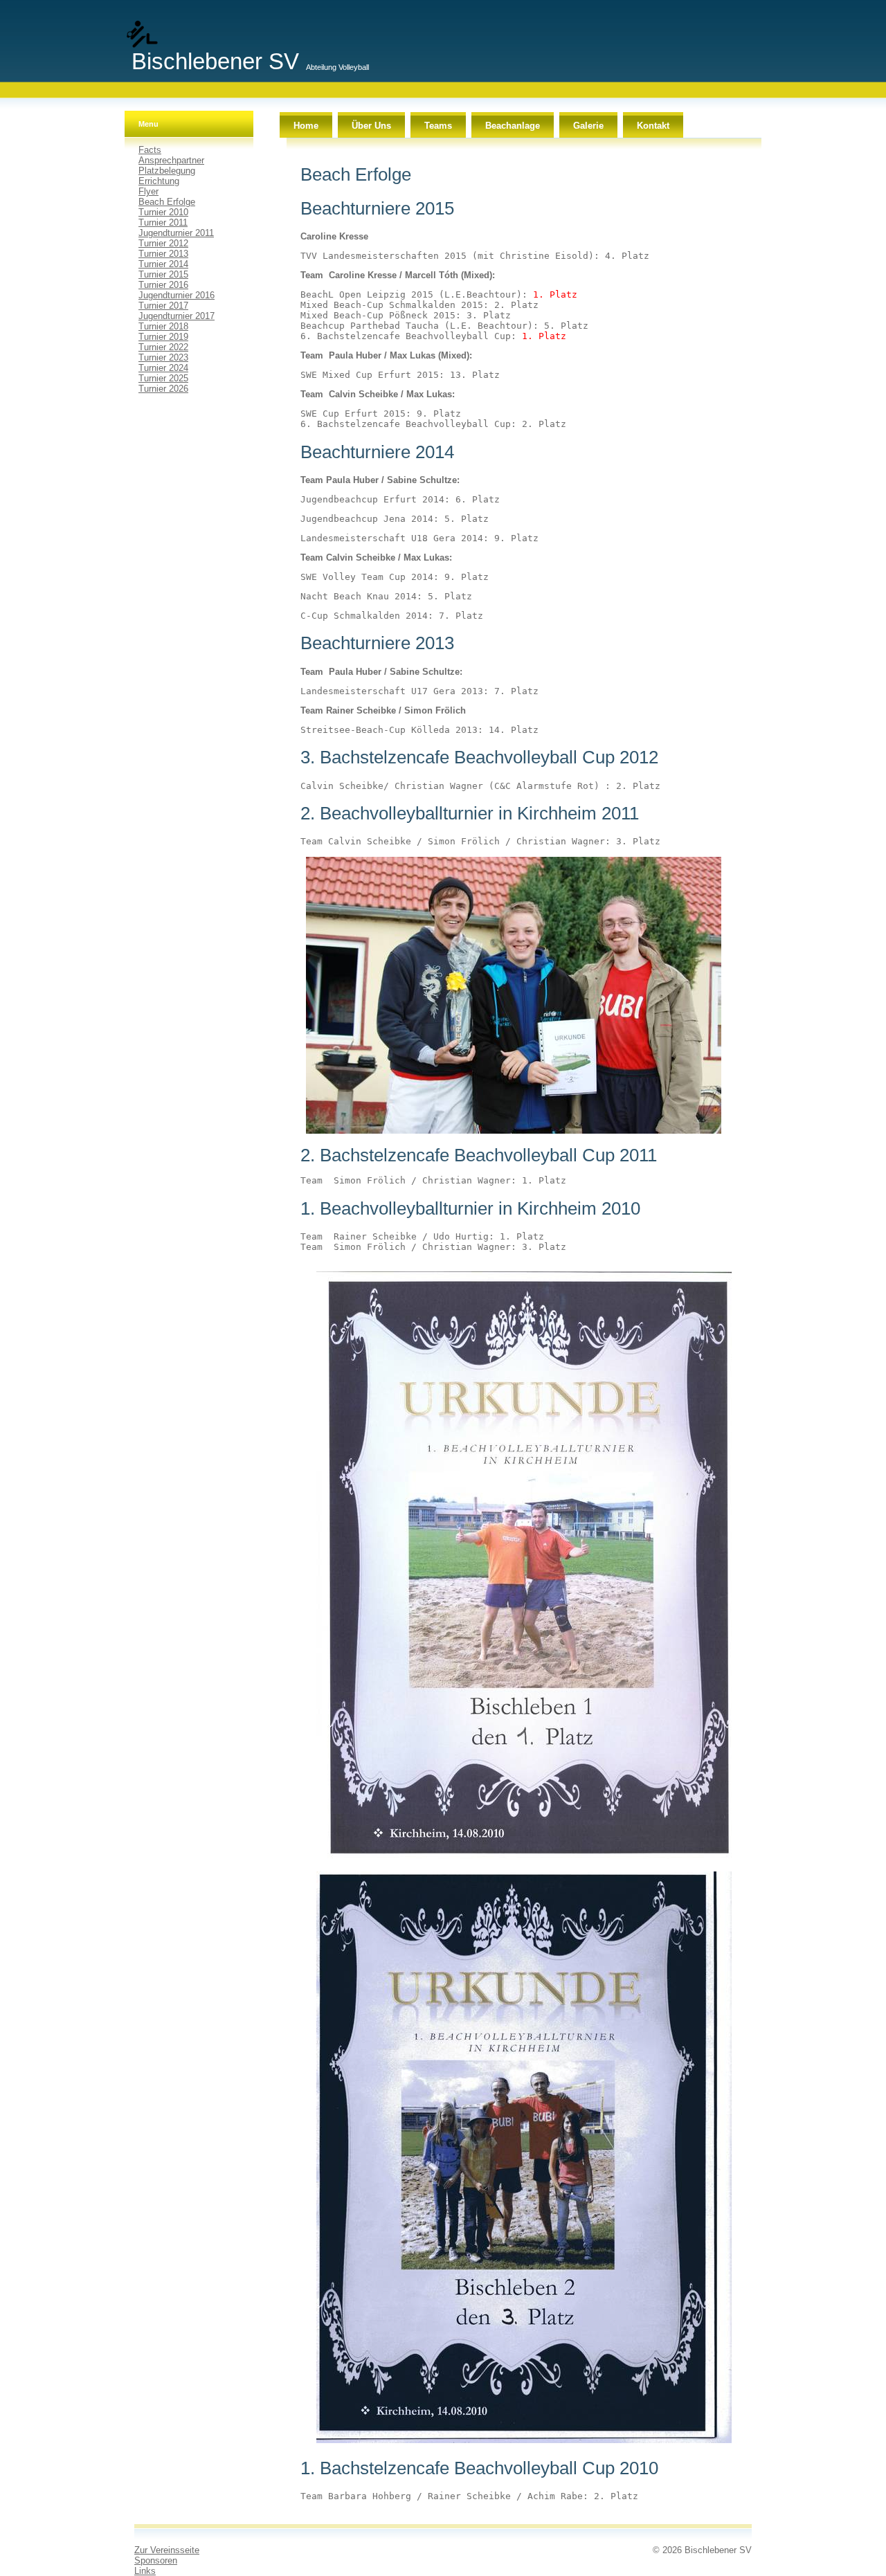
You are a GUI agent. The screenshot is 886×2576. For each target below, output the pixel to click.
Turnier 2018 (163, 326)
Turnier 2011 (163, 223)
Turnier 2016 (163, 285)
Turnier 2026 (163, 389)
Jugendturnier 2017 (177, 316)
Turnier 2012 (163, 243)
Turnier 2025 (163, 378)
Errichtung (159, 181)
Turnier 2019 (163, 337)
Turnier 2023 (163, 357)
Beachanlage (513, 126)
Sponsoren (156, 2560)
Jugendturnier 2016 (177, 295)
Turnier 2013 (163, 254)
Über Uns (371, 126)
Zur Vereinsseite (167, 2550)
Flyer (148, 191)
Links (145, 2571)
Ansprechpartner (171, 160)
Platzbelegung (167, 171)
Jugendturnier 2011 (176, 233)
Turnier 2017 (163, 306)
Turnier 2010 (163, 212)
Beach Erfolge (167, 202)
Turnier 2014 (163, 264)
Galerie (588, 126)
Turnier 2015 (163, 274)
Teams (438, 126)
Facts (150, 150)
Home (306, 126)
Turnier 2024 (163, 368)
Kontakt (653, 126)
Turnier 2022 (163, 347)
